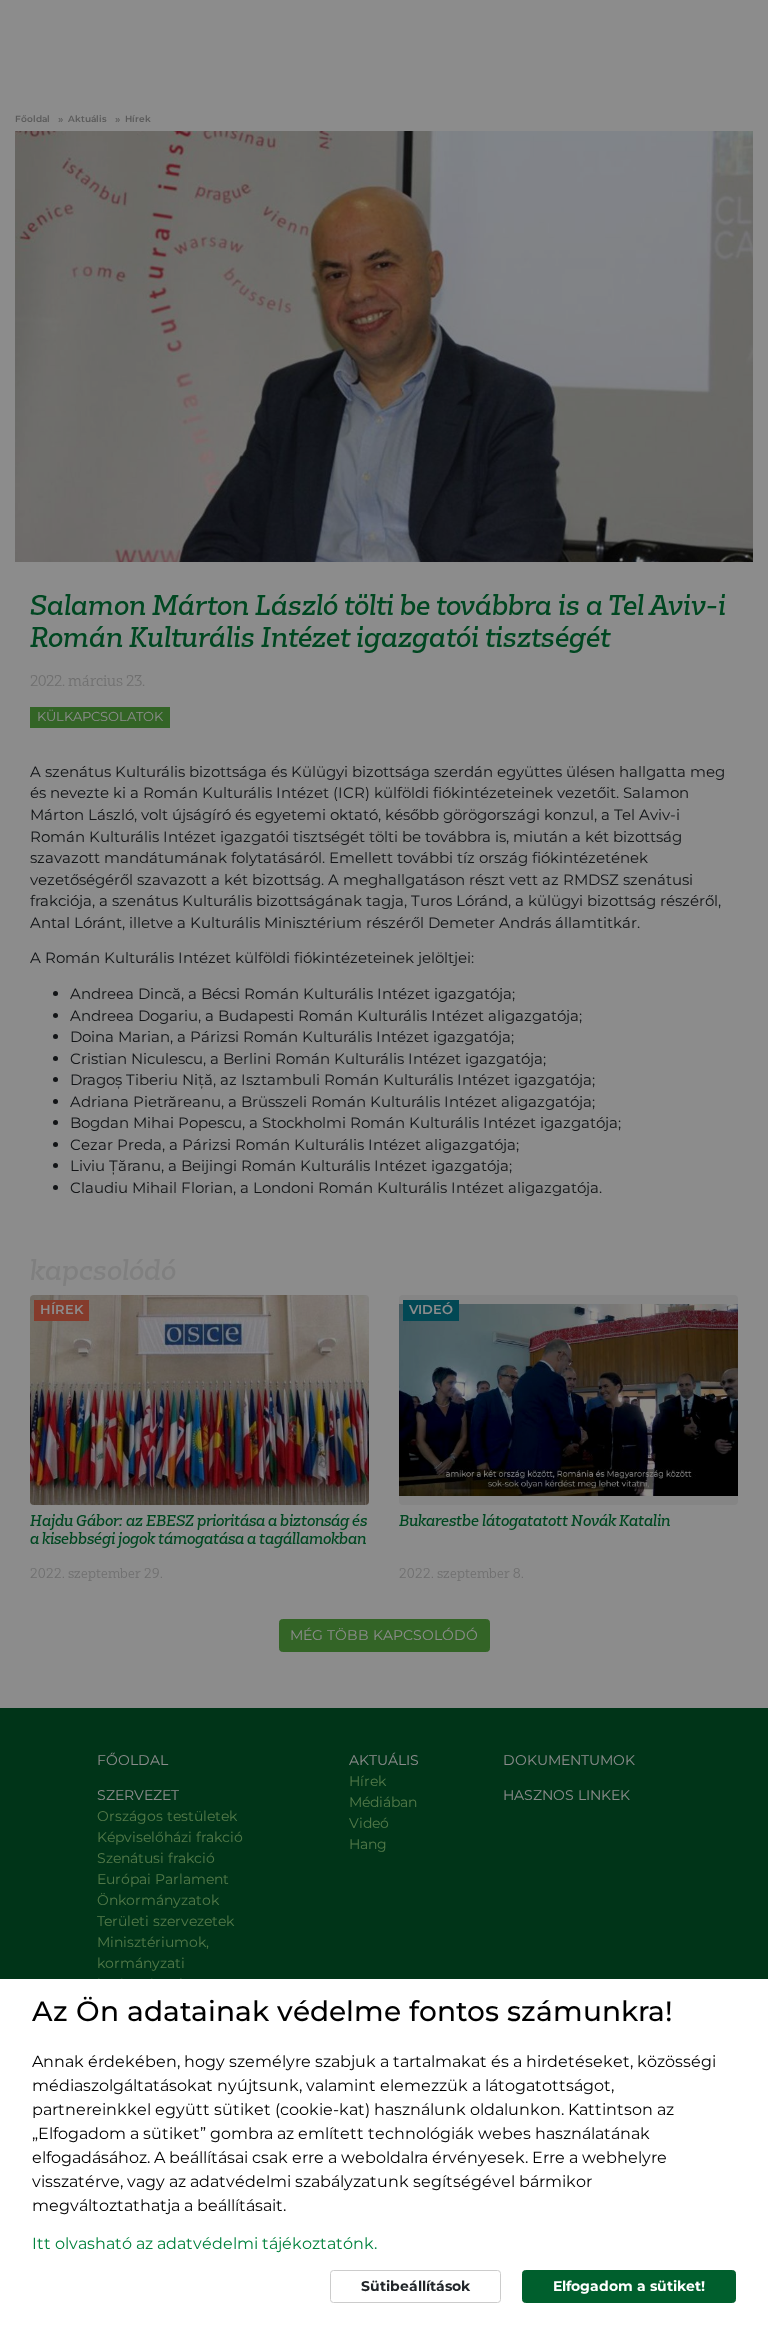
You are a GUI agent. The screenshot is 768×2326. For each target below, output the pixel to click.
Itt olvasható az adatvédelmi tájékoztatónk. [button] (204, 2243)
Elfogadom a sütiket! (629, 2286)
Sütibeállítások (415, 2286)
